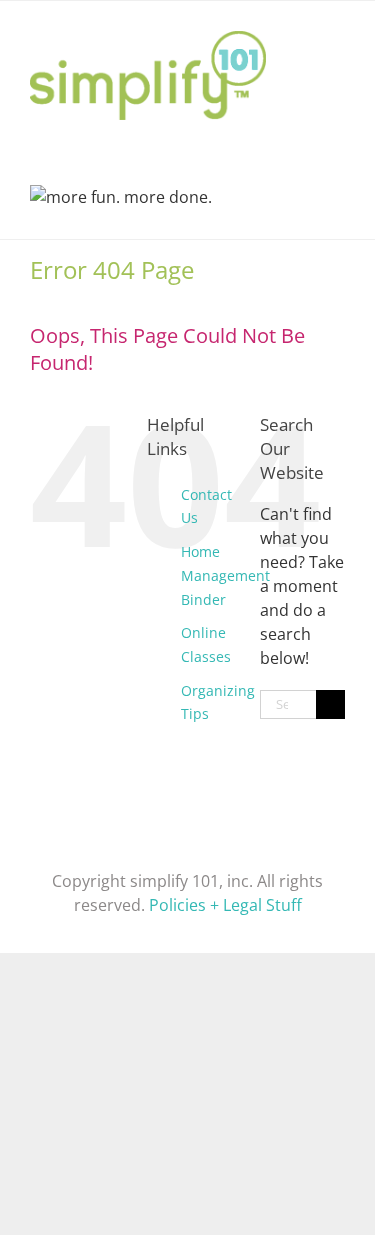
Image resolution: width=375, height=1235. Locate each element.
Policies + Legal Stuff (225, 905)
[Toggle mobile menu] (337, 31)
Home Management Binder (225, 575)
